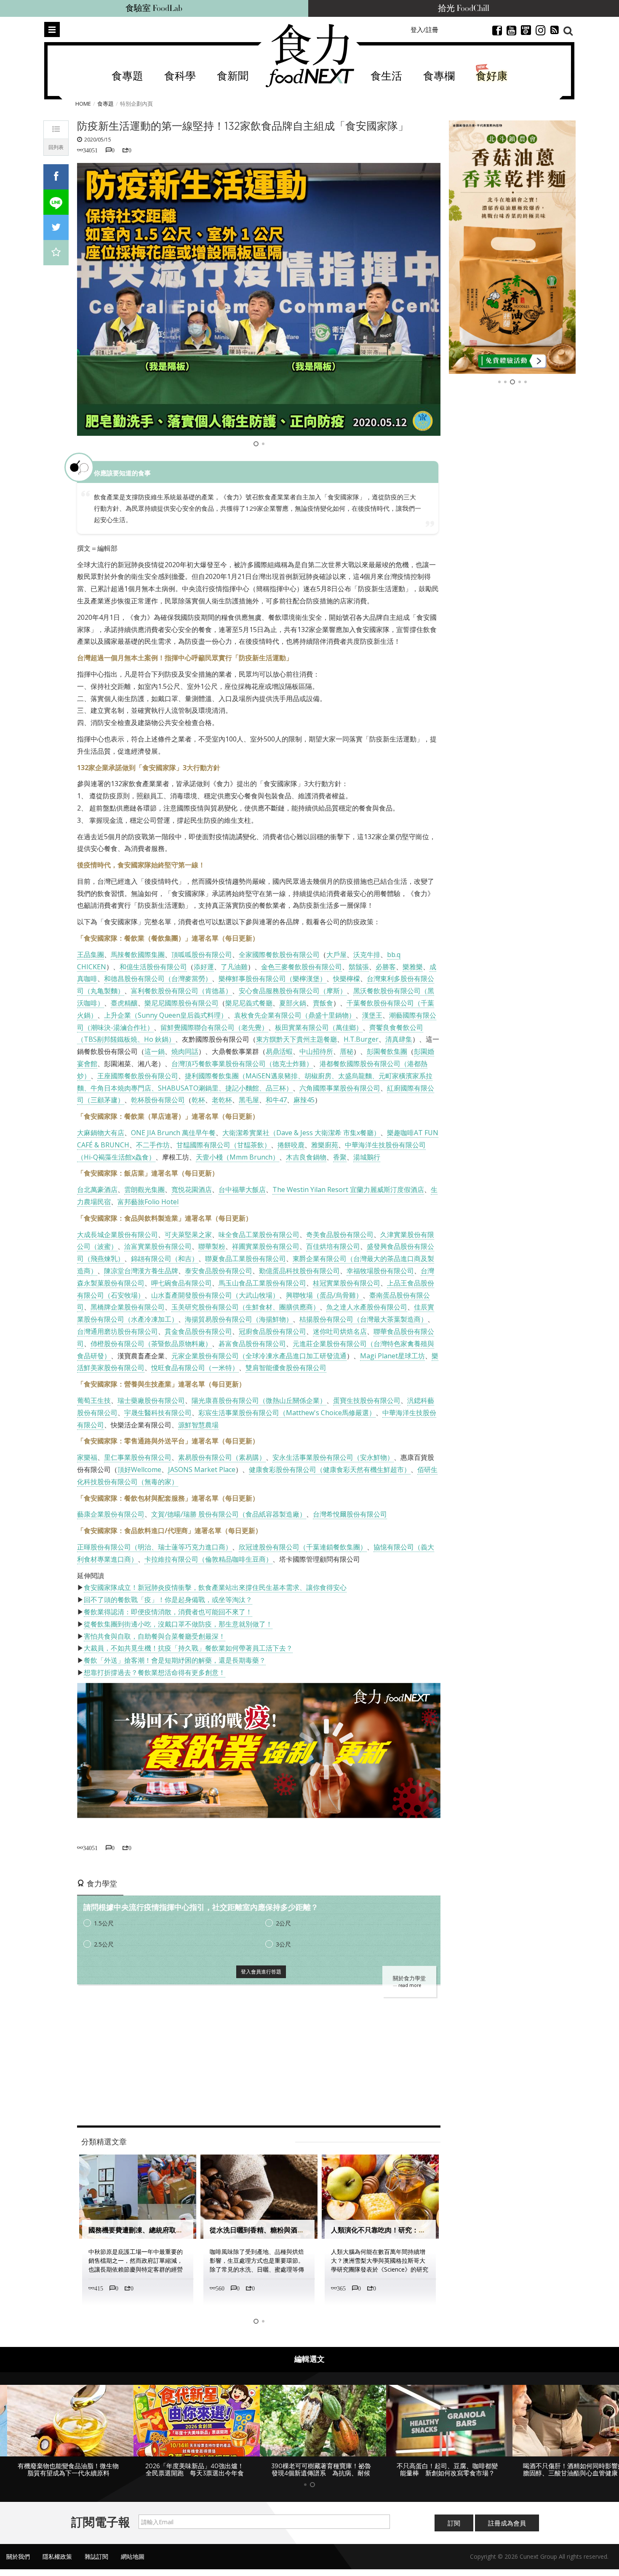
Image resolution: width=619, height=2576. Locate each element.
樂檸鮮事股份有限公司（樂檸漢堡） (272, 979)
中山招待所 (316, 1051)
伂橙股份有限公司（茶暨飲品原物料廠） (151, 1344)
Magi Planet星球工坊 (392, 1356)
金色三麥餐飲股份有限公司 (301, 967)
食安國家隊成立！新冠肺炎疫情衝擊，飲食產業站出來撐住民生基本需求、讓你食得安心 (215, 1587)
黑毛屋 (249, 1100)
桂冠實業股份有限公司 (347, 1283)
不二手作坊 (153, 1145)
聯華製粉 (212, 1246)
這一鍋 (155, 1051)
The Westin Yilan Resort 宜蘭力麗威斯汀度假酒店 (348, 1189)
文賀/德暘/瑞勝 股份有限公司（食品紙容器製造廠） (229, 1514)
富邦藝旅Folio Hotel (148, 1202)
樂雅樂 (413, 967)
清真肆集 (399, 1039)
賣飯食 (323, 1003)
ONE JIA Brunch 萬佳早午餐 (173, 1133)
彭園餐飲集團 (387, 1051)
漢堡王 (372, 1015)
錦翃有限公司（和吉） (165, 1259)
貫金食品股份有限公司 (198, 1331)
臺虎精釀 (124, 1003)
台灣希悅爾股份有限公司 (350, 1514)
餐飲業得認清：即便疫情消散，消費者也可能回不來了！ (168, 1612)
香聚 (340, 1157)
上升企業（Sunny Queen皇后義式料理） (166, 1015)
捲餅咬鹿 (291, 1145)
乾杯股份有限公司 (158, 1100)
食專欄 (439, 76)
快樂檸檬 (347, 979)
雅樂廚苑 (325, 1145)
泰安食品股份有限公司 (219, 1271)
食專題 (127, 76)
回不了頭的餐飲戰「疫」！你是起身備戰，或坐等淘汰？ (168, 1600)
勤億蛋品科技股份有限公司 (299, 1271)
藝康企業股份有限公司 (111, 1514)
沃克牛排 (367, 955)
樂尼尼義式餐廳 (249, 1003)
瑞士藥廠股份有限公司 (151, 1400)
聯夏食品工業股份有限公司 (245, 1259)
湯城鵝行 (367, 1157)
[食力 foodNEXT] (310, 56)
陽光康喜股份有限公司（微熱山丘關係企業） (259, 1400)
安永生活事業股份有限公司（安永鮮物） (333, 1457)
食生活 (386, 76)
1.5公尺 (104, 1923)
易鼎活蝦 (279, 1051)
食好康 (492, 76)
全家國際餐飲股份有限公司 (279, 955)
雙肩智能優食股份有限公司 (286, 1368)
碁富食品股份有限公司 (252, 1344)
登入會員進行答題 (261, 1972)
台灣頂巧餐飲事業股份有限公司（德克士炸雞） (242, 1064)
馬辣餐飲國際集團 (138, 955)
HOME (83, 104)
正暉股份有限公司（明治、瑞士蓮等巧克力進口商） (155, 1547)
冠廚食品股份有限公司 (272, 1331)
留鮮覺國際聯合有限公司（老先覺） (214, 1027)
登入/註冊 (424, 29)
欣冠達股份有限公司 (269, 1547)
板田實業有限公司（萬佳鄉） (319, 1027)
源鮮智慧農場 (198, 1425)
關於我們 (18, 2564)
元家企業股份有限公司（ (208, 1356)
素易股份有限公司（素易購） (222, 1457)
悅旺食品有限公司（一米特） (195, 1368)
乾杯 (198, 1100)
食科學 (180, 76)
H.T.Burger (361, 1039)
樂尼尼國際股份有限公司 (181, 1003)
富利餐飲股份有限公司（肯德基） (181, 991)
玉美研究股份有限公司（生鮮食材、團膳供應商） (245, 1307)
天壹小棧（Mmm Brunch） (237, 1157)
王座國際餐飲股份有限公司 (138, 1076)
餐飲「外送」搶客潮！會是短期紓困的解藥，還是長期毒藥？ (175, 1660)
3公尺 (283, 1944)
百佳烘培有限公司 (333, 1246)
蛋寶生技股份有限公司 (367, 1400)
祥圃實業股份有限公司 (266, 1246)
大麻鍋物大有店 (101, 1133)
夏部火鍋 (293, 1003)
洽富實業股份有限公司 (158, 1246)
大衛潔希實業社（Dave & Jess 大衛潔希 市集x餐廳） (301, 1133)
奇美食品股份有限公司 (340, 1235)
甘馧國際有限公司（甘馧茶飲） (224, 1145)
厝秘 (347, 1051)
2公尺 (283, 1923)
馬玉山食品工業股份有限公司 (262, 1283)
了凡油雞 (234, 967)
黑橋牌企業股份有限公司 (128, 1307)
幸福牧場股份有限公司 (380, 1271)
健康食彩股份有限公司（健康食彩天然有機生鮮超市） (330, 1469)
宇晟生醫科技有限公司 (158, 1413)
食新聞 (233, 76)
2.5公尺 (104, 1944)
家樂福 (87, 1457)
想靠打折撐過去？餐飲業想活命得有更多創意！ (155, 1672)
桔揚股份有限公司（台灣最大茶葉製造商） (363, 1319)
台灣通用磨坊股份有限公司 (117, 1331)
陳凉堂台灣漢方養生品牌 (141, 1271)
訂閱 (454, 2530)
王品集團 (91, 955)
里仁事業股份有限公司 (138, 1457)
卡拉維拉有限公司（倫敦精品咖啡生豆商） (208, 1559)
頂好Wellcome (139, 1469)
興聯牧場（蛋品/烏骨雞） (324, 1295)
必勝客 (386, 967)
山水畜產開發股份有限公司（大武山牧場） (215, 1295)
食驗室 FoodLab (154, 8)
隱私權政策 (57, 2564)
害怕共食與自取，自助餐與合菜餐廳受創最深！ (155, 1636)
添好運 (204, 967)
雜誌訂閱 (96, 2564)
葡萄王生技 (94, 1400)
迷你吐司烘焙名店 (340, 1331)
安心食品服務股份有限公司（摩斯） (293, 991)
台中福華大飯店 (242, 1189)
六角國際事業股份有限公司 (340, 1088)
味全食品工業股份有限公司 (259, 1235)
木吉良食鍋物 (306, 1157)
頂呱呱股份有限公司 (202, 955)
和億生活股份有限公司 (153, 967)
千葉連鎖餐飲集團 (333, 1547)
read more (410, 1985)
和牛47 (276, 1100)
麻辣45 (304, 1100)
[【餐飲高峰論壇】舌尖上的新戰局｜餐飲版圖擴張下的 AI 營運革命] (512, 247)
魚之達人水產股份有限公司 (367, 1307)
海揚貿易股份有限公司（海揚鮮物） (239, 1319)
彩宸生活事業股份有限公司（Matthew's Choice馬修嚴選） (287, 1413)
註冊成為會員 (507, 2530)
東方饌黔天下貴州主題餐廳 (296, 1039)
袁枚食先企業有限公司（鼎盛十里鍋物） (295, 1015)
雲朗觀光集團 (144, 1189)
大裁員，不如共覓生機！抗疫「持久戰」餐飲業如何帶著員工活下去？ (188, 1648)
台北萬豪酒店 (97, 1189)
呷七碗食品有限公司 (181, 1283)
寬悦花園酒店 (192, 1189)
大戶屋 (336, 955)
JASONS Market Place (202, 1469)
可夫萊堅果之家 (188, 1235)
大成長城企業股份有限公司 (117, 1235)
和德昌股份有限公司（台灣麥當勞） (158, 979)
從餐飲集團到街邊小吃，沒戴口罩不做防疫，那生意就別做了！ (178, 1624)
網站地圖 (133, 2564)
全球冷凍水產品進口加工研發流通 (296, 1356)
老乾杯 (222, 1100)
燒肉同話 (185, 1051)
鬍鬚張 (359, 967)
